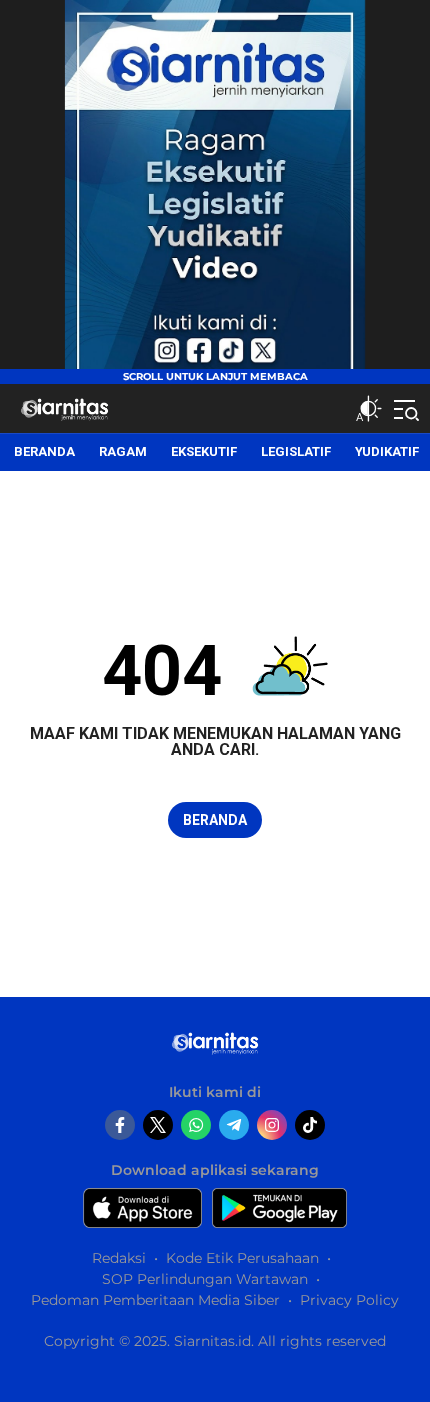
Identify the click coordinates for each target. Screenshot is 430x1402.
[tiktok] (310, 1125)
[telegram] (234, 1125)
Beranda (215, 820)
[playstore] (279, 1208)
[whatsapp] (196, 1125)
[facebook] (120, 1125)
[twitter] (158, 1125)
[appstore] (142, 1208)
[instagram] (272, 1125)
